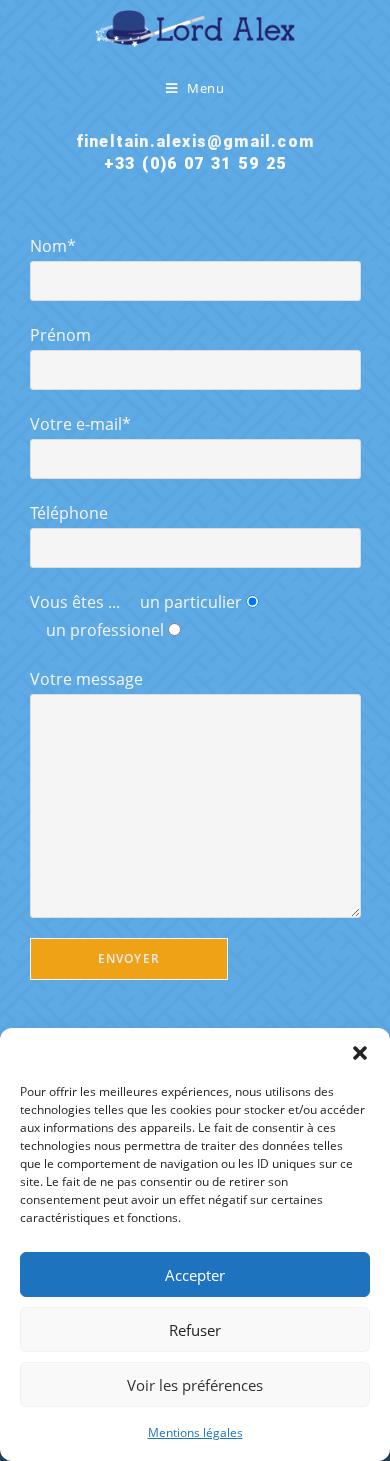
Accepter (195, 1275)
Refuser (195, 1330)
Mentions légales (195, 1432)
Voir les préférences (195, 1385)
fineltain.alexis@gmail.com (195, 141)
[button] (360, 1053)
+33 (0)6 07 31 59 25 (195, 163)
